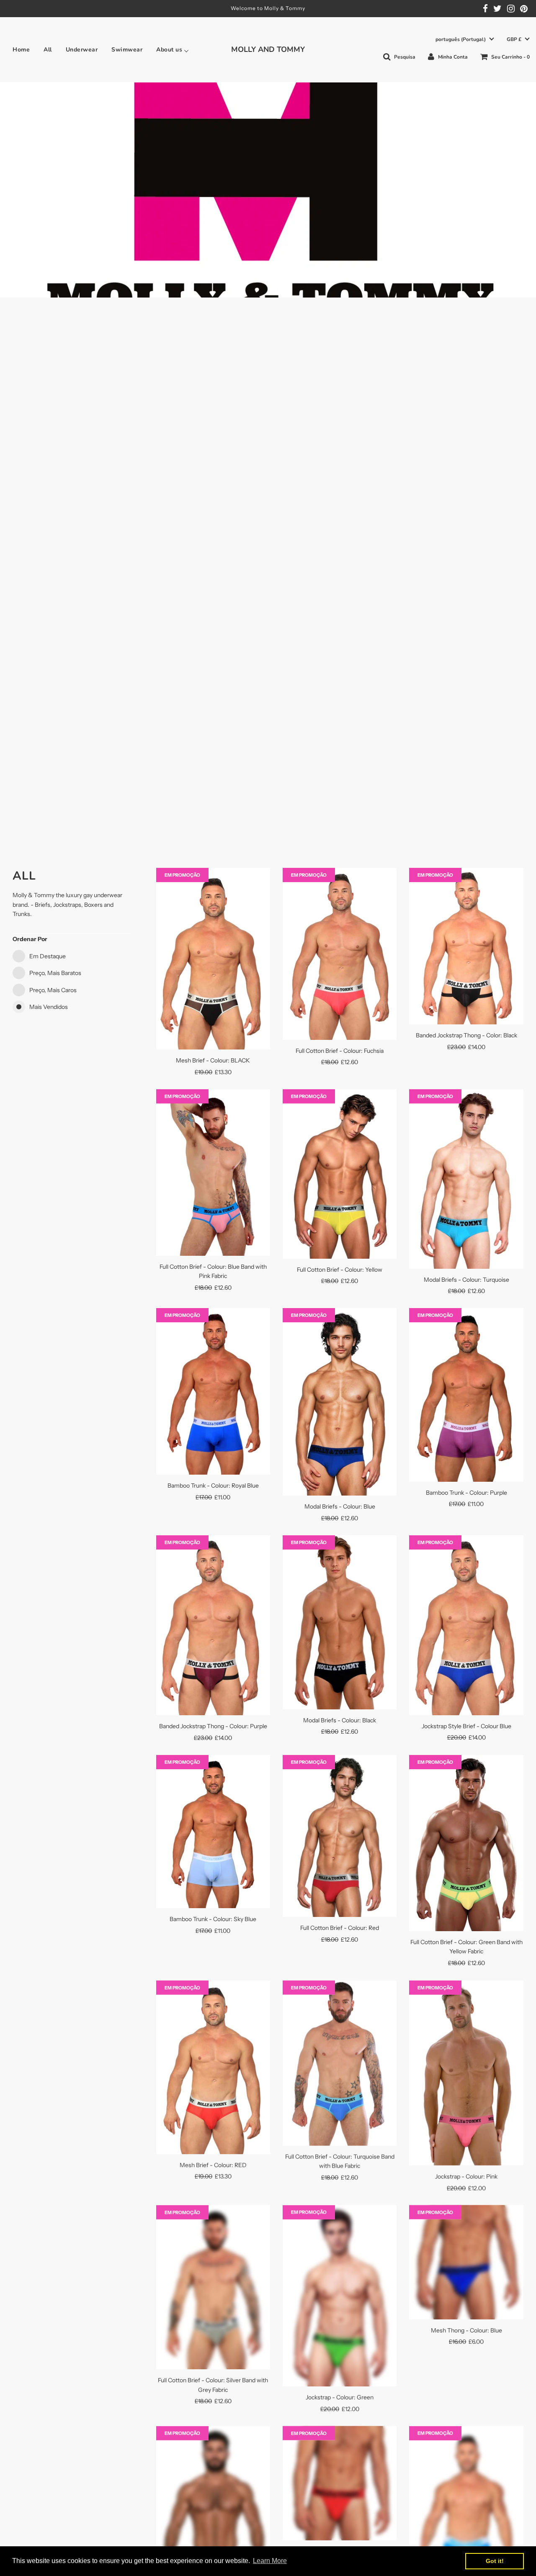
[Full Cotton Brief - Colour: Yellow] (340, 1174)
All (48, 50)
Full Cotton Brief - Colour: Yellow (340, 1270)
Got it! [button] (495, 2561)
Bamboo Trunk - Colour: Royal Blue (213, 1486)
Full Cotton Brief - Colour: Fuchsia (340, 1051)
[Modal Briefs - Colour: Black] (340, 1622)
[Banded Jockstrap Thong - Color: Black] (466, 946)
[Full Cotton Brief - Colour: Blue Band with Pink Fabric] (213, 1173)
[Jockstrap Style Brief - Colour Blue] (466, 1625)
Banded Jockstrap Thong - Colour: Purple (213, 1726)
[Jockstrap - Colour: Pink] (466, 2073)
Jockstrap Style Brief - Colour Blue (466, 1726)
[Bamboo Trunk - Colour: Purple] (466, 1395)
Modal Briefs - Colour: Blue (340, 1506)
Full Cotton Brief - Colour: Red (340, 1928)
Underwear (82, 50)
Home (21, 50)
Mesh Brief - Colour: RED (213, 2165)
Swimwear (127, 50)
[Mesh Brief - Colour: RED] (213, 2067)
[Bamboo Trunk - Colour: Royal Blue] (213, 1391)
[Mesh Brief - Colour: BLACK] (213, 959)
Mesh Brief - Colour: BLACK (213, 1060)
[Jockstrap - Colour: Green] (340, 2295)
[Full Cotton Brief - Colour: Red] (340, 1836)
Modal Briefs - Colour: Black (340, 1720)
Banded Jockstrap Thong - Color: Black (466, 1035)
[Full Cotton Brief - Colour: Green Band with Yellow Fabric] (466, 1843)
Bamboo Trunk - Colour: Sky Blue (213, 1919)
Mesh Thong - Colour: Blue (466, 2330)
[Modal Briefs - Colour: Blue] (340, 1402)
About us (169, 50)
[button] (465, 40)
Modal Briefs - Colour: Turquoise (466, 1280)
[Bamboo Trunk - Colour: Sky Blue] (213, 1832)
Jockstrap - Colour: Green (340, 2397)
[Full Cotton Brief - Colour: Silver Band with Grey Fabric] (213, 2287)
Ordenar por (30, 939)
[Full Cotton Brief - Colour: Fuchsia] (340, 954)
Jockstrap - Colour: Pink (466, 2176)
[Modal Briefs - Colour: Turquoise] (466, 1179)
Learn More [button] (270, 2561)
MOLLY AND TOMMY (268, 49)
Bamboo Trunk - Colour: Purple (466, 1493)
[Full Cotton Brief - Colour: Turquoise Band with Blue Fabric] (340, 2063)
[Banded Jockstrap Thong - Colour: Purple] (213, 1625)
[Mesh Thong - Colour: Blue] (466, 2262)
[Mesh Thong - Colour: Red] (340, 2483)
